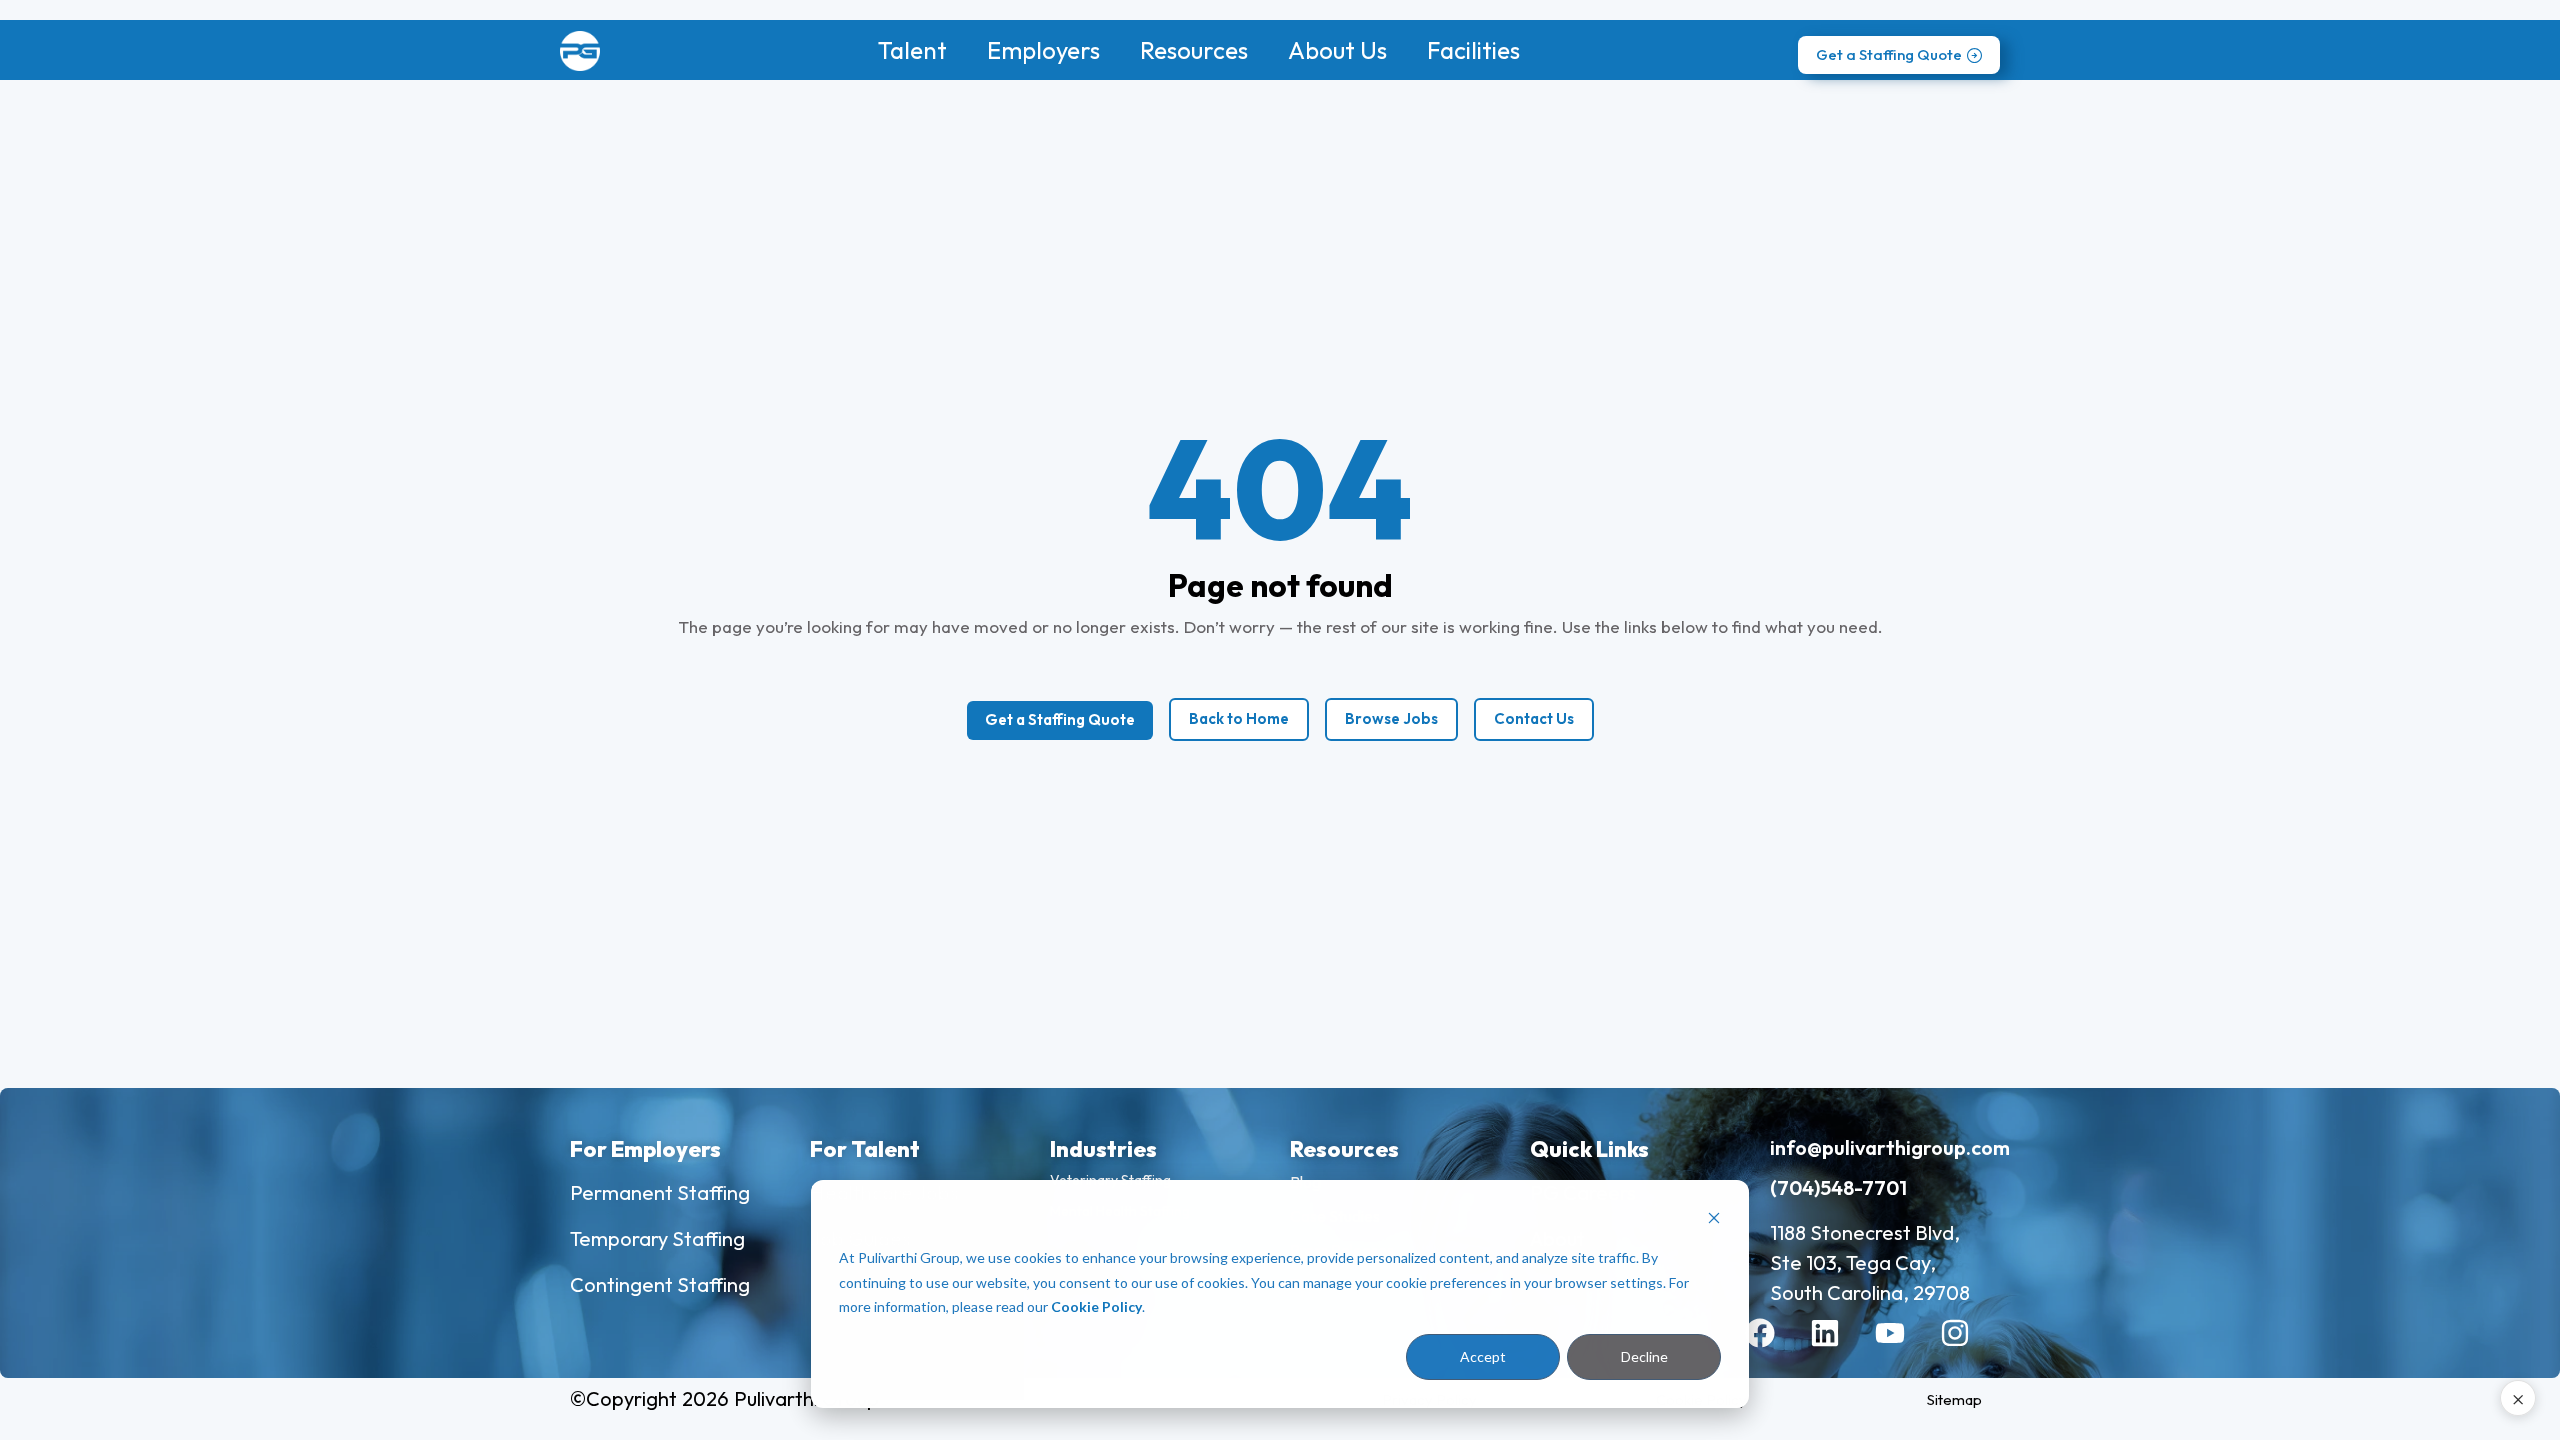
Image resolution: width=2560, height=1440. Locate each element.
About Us (1337, 50)
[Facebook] (1775, 1348)
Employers (1043, 50)
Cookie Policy (1096, 1306)
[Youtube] (1905, 1348)
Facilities (1473, 50)
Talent (912, 50)
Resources (1194, 50)
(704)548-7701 (1838, 1187)
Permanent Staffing (660, 1192)
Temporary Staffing (657, 1238)
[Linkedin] (1840, 1348)
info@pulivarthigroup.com (1890, 1147)
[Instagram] (1970, 1348)
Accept (1483, 1356)
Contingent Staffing (660, 1284)
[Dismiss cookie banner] (1714, 1220)
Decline (1644, 1356)
